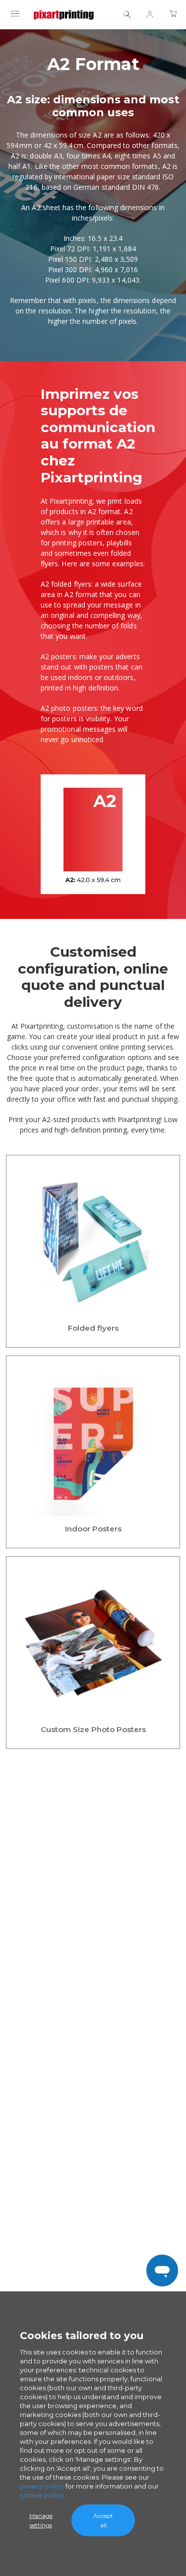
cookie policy (42, 2495)
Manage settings (41, 2520)
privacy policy (42, 2486)
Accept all (103, 2520)
